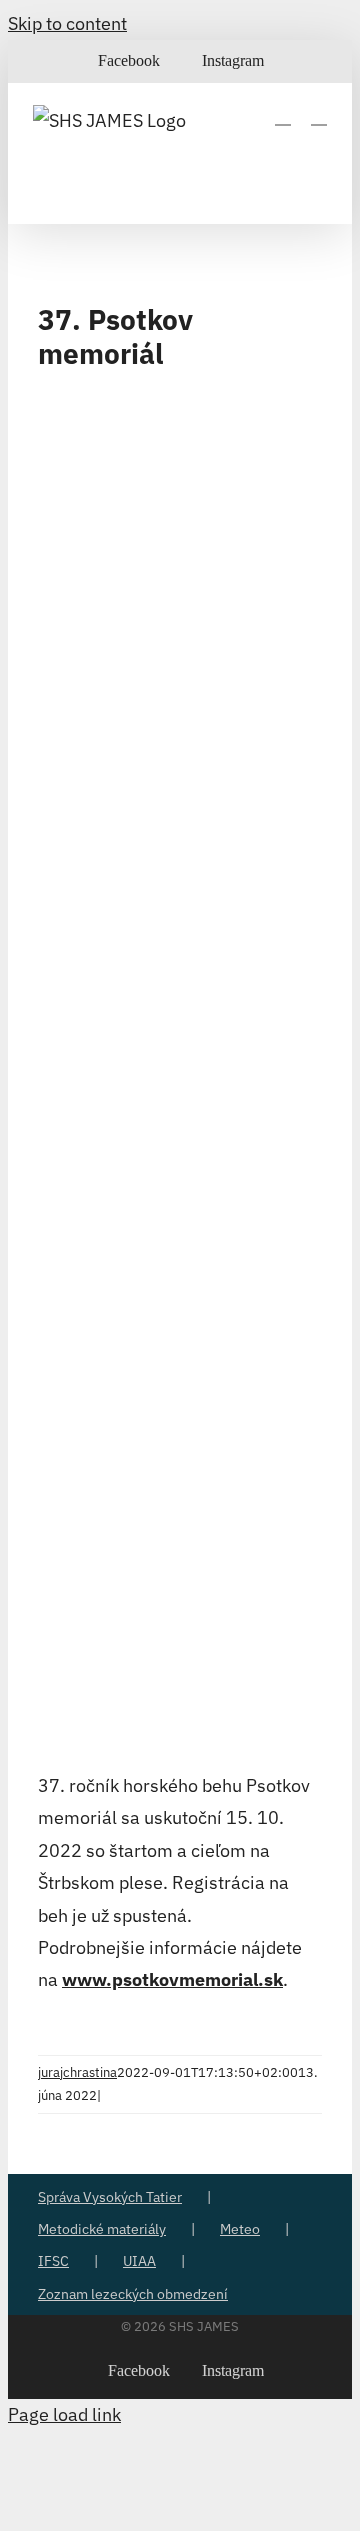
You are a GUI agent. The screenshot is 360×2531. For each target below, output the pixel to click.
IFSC (53, 2261)
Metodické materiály (102, 2229)
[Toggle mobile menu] (319, 115)
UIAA (139, 2261)
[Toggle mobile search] (283, 115)
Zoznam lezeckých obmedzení (133, 2294)
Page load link (64, 2414)
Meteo (240, 2229)
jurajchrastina (77, 2072)
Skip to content (67, 23)
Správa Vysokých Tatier (110, 2197)
